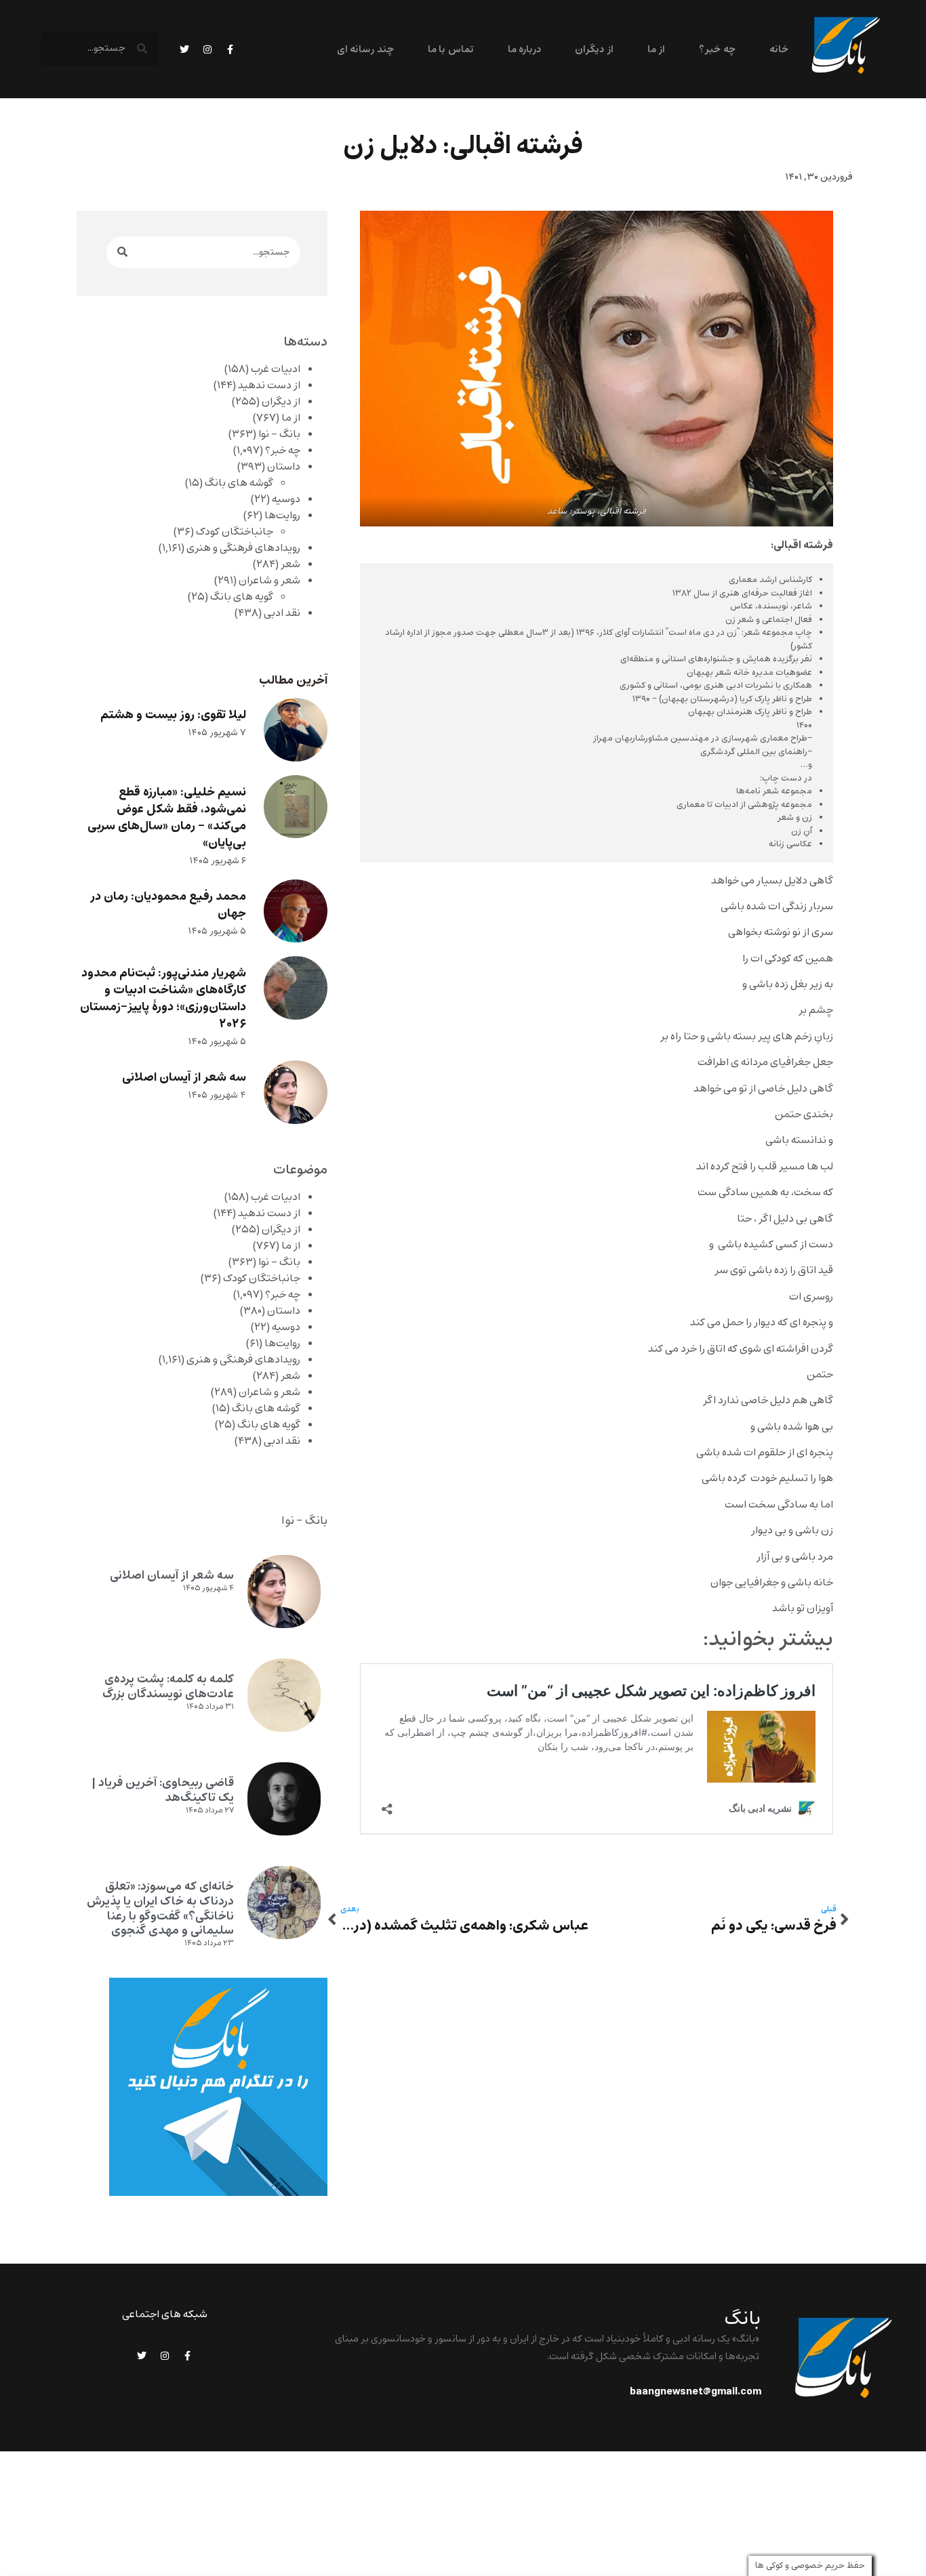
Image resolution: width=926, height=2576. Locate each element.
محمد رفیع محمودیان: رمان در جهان (168, 905)
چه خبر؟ (717, 50)
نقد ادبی (282, 613)
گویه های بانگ (242, 597)
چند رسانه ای (365, 50)
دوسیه (286, 499)
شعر (290, 564)
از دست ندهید (269, 386)
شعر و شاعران (269, 581)
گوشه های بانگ (239, 483)
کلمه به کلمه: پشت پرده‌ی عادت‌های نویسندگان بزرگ (168, 1686)
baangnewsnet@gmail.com (696, 2392)
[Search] (122, 252)
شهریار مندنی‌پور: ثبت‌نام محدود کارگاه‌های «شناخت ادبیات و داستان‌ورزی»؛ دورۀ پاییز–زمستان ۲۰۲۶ (163, 999)
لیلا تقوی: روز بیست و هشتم (173, 715)
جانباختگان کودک (235, 532)
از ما (656, 50)
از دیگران (594, 50)
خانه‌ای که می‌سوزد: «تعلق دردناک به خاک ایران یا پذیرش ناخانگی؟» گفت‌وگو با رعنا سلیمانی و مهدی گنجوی (160, 1908)
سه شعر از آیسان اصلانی (184, 1078)
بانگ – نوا (279, 434)
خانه (779, 50)
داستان (284, 467)
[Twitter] (184, 49)
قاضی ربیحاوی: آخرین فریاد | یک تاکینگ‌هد (163, 1790)
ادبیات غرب (276, 369)
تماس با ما (451, 50)
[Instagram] (207, 49)
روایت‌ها (282, 516)
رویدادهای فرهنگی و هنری (243, 548)
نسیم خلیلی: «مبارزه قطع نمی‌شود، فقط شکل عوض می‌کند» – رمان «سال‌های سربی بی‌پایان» (167, 818)
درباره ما (524, 50)
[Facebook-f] (230, 49)
